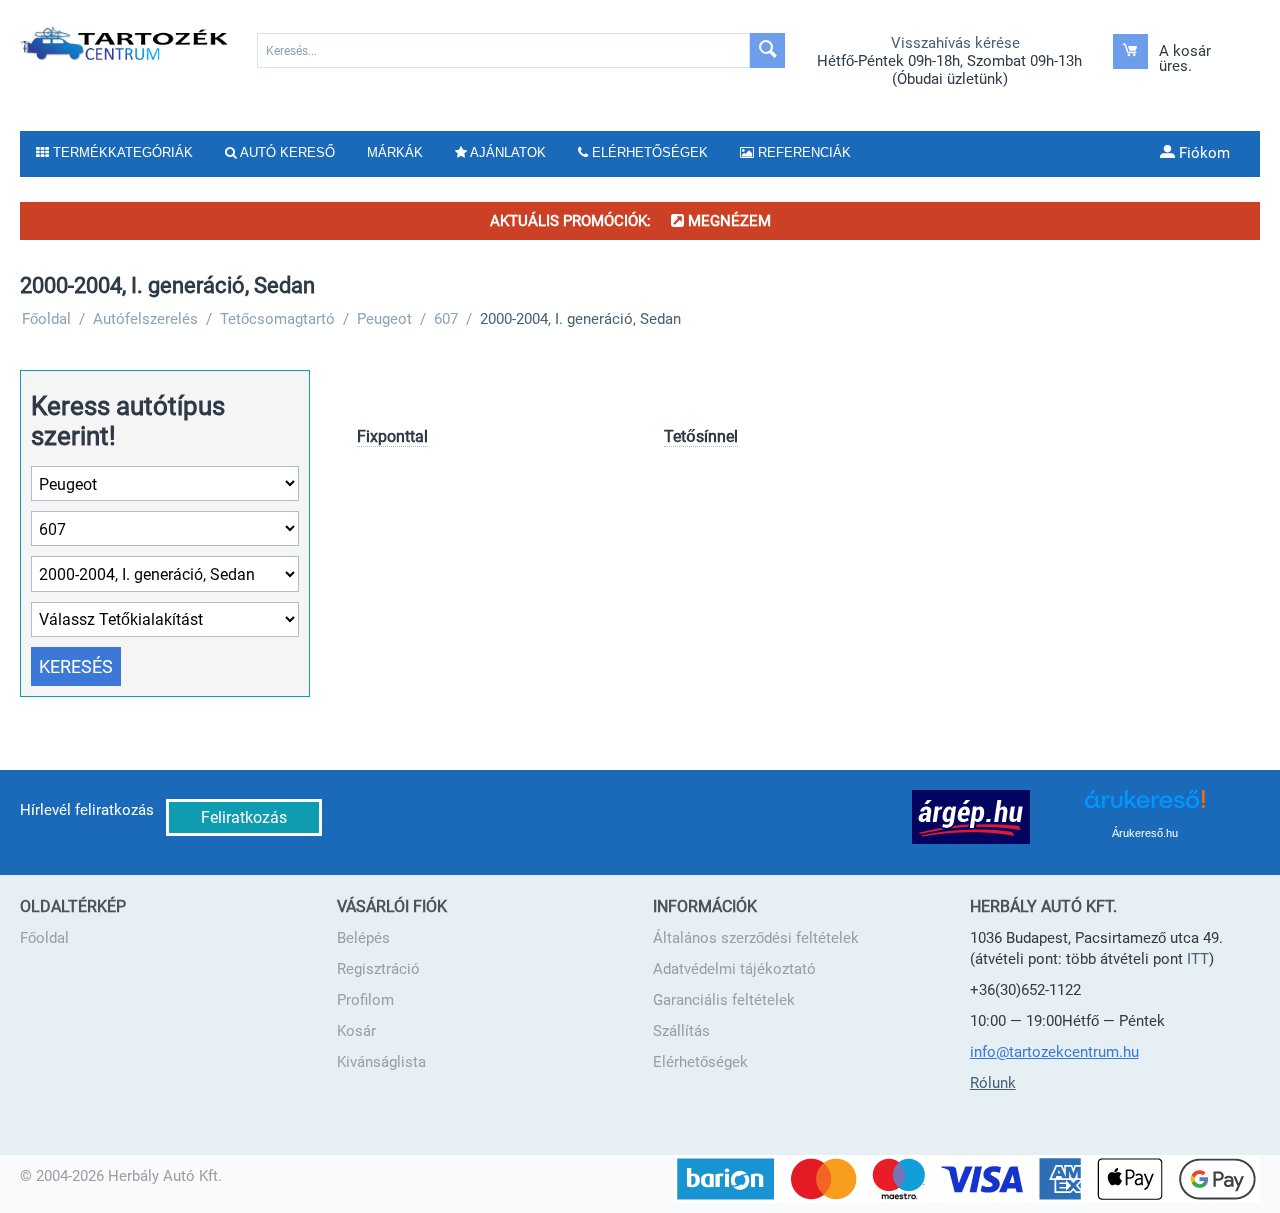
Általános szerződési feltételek (756, 938)
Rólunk (993, 1083)
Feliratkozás (244, 817)
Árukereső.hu (1145, 833)
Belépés (363, 938)
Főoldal (44, 938)
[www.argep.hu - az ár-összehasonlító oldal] (971, 816)
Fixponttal (392, 436)
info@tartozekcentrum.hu (1054, 1052)
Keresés (76, 666)
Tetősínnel (701, 436)
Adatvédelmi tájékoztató (734, 969)
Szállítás (681, 1031)
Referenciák (802, 152)
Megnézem (727, 221)
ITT (1198, 959)
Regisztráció (378, 969)
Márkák (395, 152)
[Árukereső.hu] (1145, 806)
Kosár (356, 1031)
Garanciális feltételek (724, 1000)
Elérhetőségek (700, 1062)
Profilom (365, 1000)
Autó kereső (286, 152)
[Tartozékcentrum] (125, 43)
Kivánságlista (381, 1062)
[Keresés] (767, 50)
